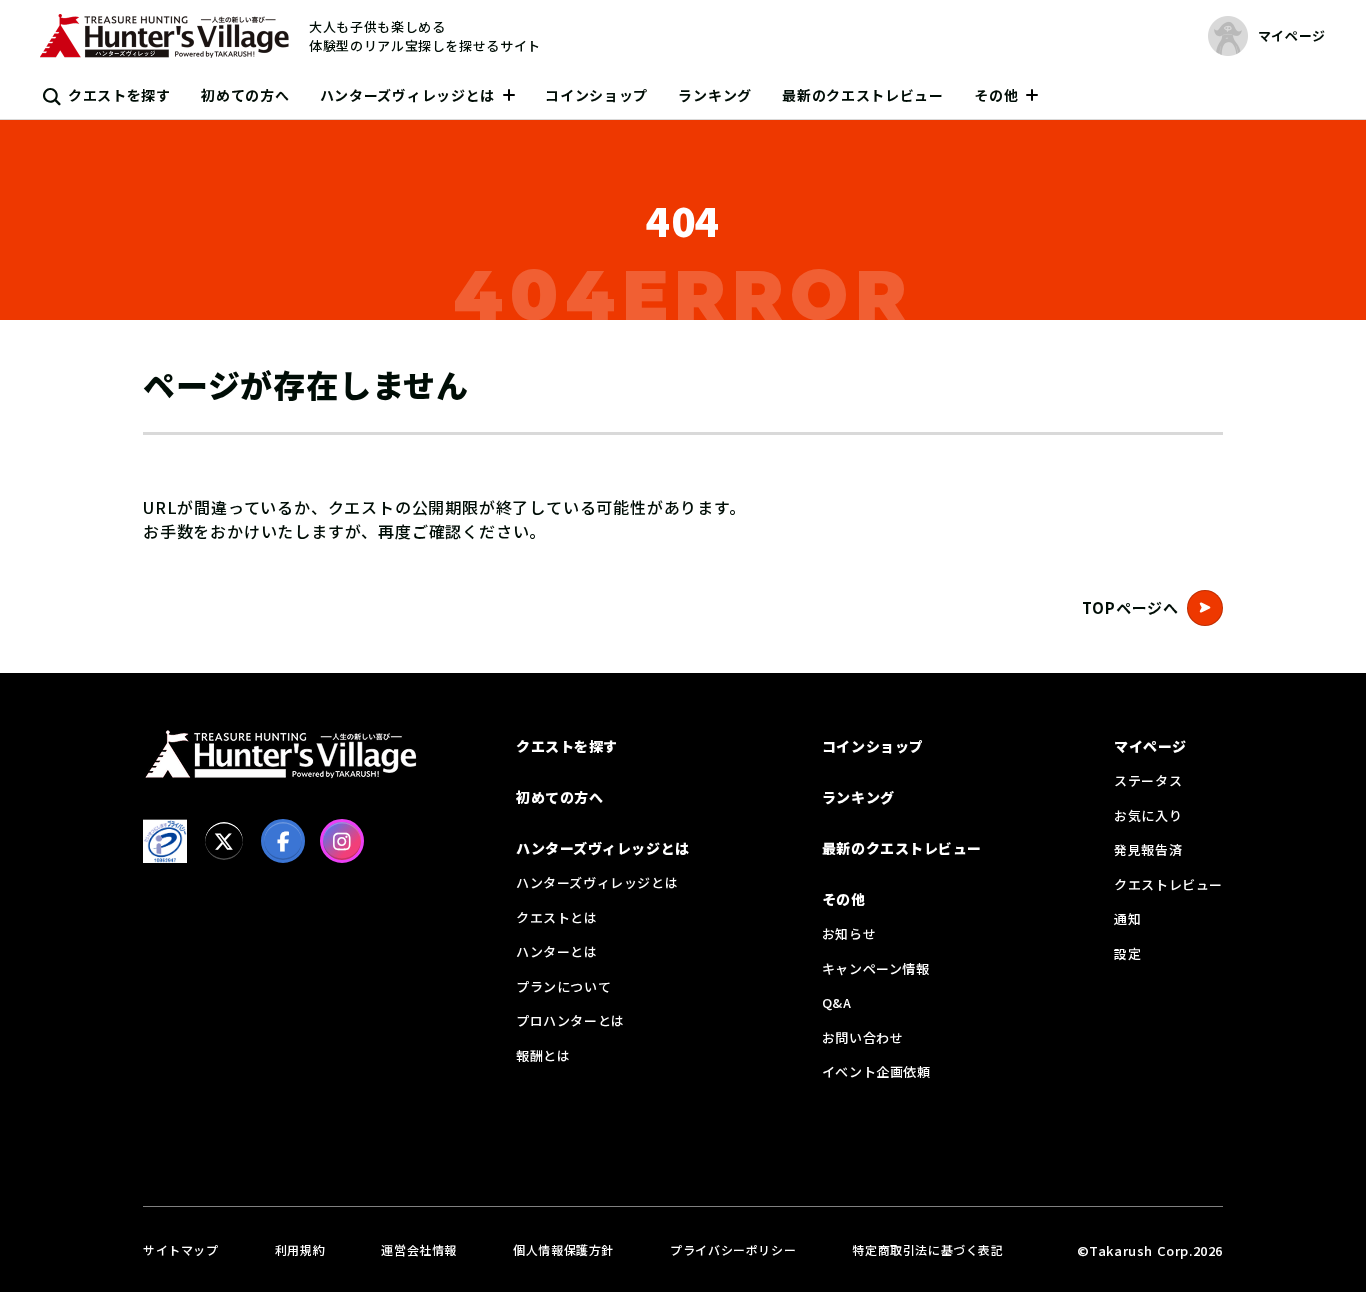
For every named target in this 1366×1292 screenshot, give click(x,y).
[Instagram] (342, 841)
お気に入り (1148, 815)
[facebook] (283, 841)
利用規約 (300, 1249)
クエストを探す (119, 95)
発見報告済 (1148, 849)
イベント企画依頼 (876, 1071)
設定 (1127, 953)
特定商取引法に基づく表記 (927, 1249)
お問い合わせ (863, 1037)
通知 (1127, 918)
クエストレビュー (1168, 884)
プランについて (563, 986)
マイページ (1150, 746)
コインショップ (596, 95)
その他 (996, 95)
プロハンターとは (570, 1020)
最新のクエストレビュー (863, 95)
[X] (224, 841)
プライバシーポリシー (733, 1249)
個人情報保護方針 (563, 1249)
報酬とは (543, 1055)
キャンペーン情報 (876, 968)
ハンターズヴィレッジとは (407, 95)
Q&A (837, 1002)
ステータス (1148, 780)
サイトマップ (181, 1249)
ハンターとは (557, 951)
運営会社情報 (419, 1249)
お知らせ (849, 933)
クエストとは (557, 917)
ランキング (715, 95)
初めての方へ (245, 95)
